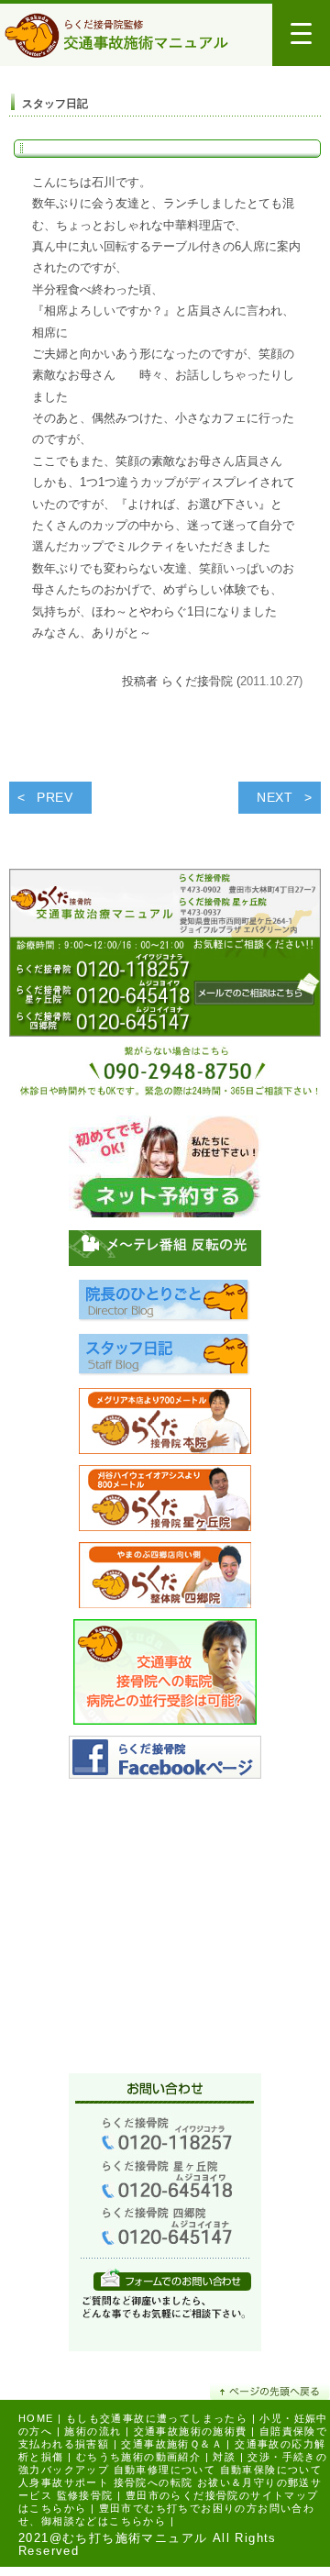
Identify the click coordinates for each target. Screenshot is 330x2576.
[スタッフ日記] (165, 1360)
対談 (224, 2457)
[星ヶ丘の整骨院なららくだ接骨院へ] (165, 1503)
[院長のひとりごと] (165, 1306)
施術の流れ (93, 2431)
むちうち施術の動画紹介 (138, 2457)
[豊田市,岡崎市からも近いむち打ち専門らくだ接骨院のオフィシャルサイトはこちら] (165, 1426)
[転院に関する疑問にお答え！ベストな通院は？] (165, 1677)
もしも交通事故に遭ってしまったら (157, 2418)
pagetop (270, 2391)
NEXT (275, 797)
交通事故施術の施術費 (191, 2431)
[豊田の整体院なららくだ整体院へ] (165, 1580)
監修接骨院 (85, 2495)
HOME (36, 2418)
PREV (55, 797)
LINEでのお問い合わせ (172, 2279)
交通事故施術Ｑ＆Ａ (172, 2444)
